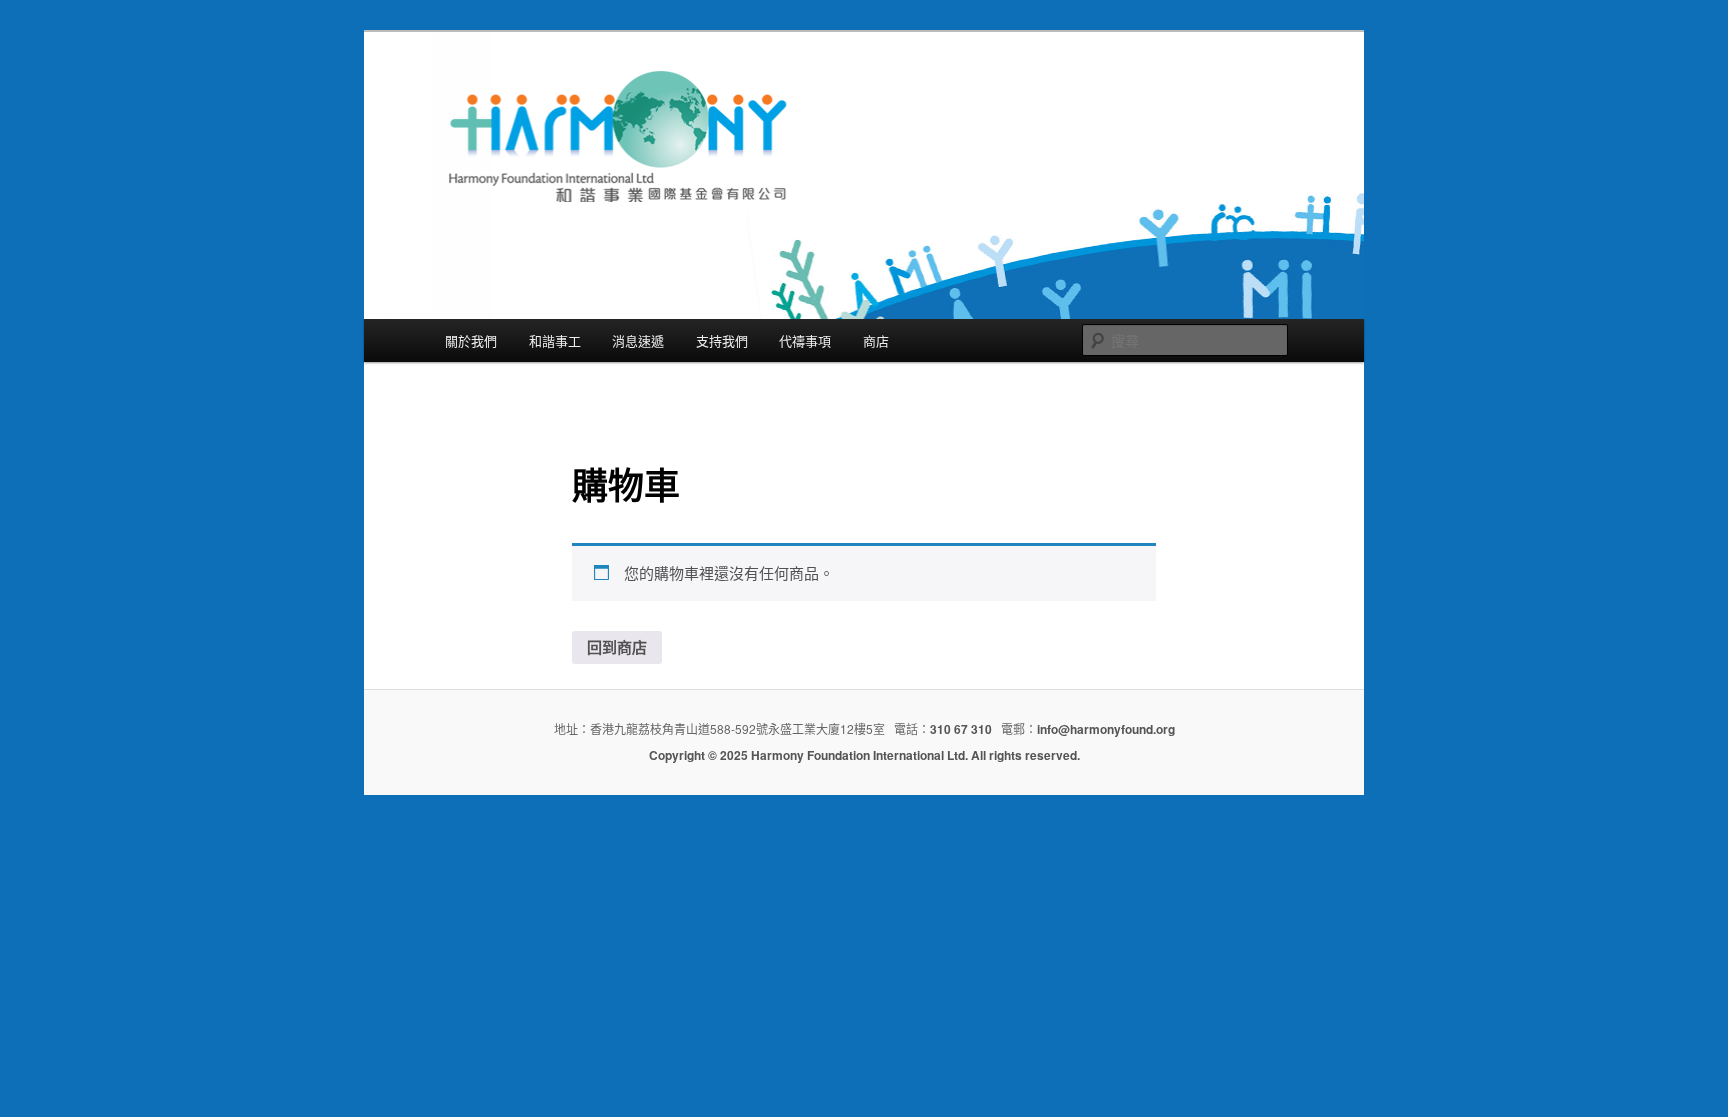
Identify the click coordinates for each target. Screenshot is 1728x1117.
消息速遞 (638, 340)
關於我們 (471, 340)
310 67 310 (961, 729)
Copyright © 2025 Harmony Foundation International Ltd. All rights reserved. (864, 755)
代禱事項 (805, 340)
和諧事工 (555, 340)
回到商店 (617, 647)
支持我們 (722, 340)
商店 (876, 340)
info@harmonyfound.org (1106, 729)
